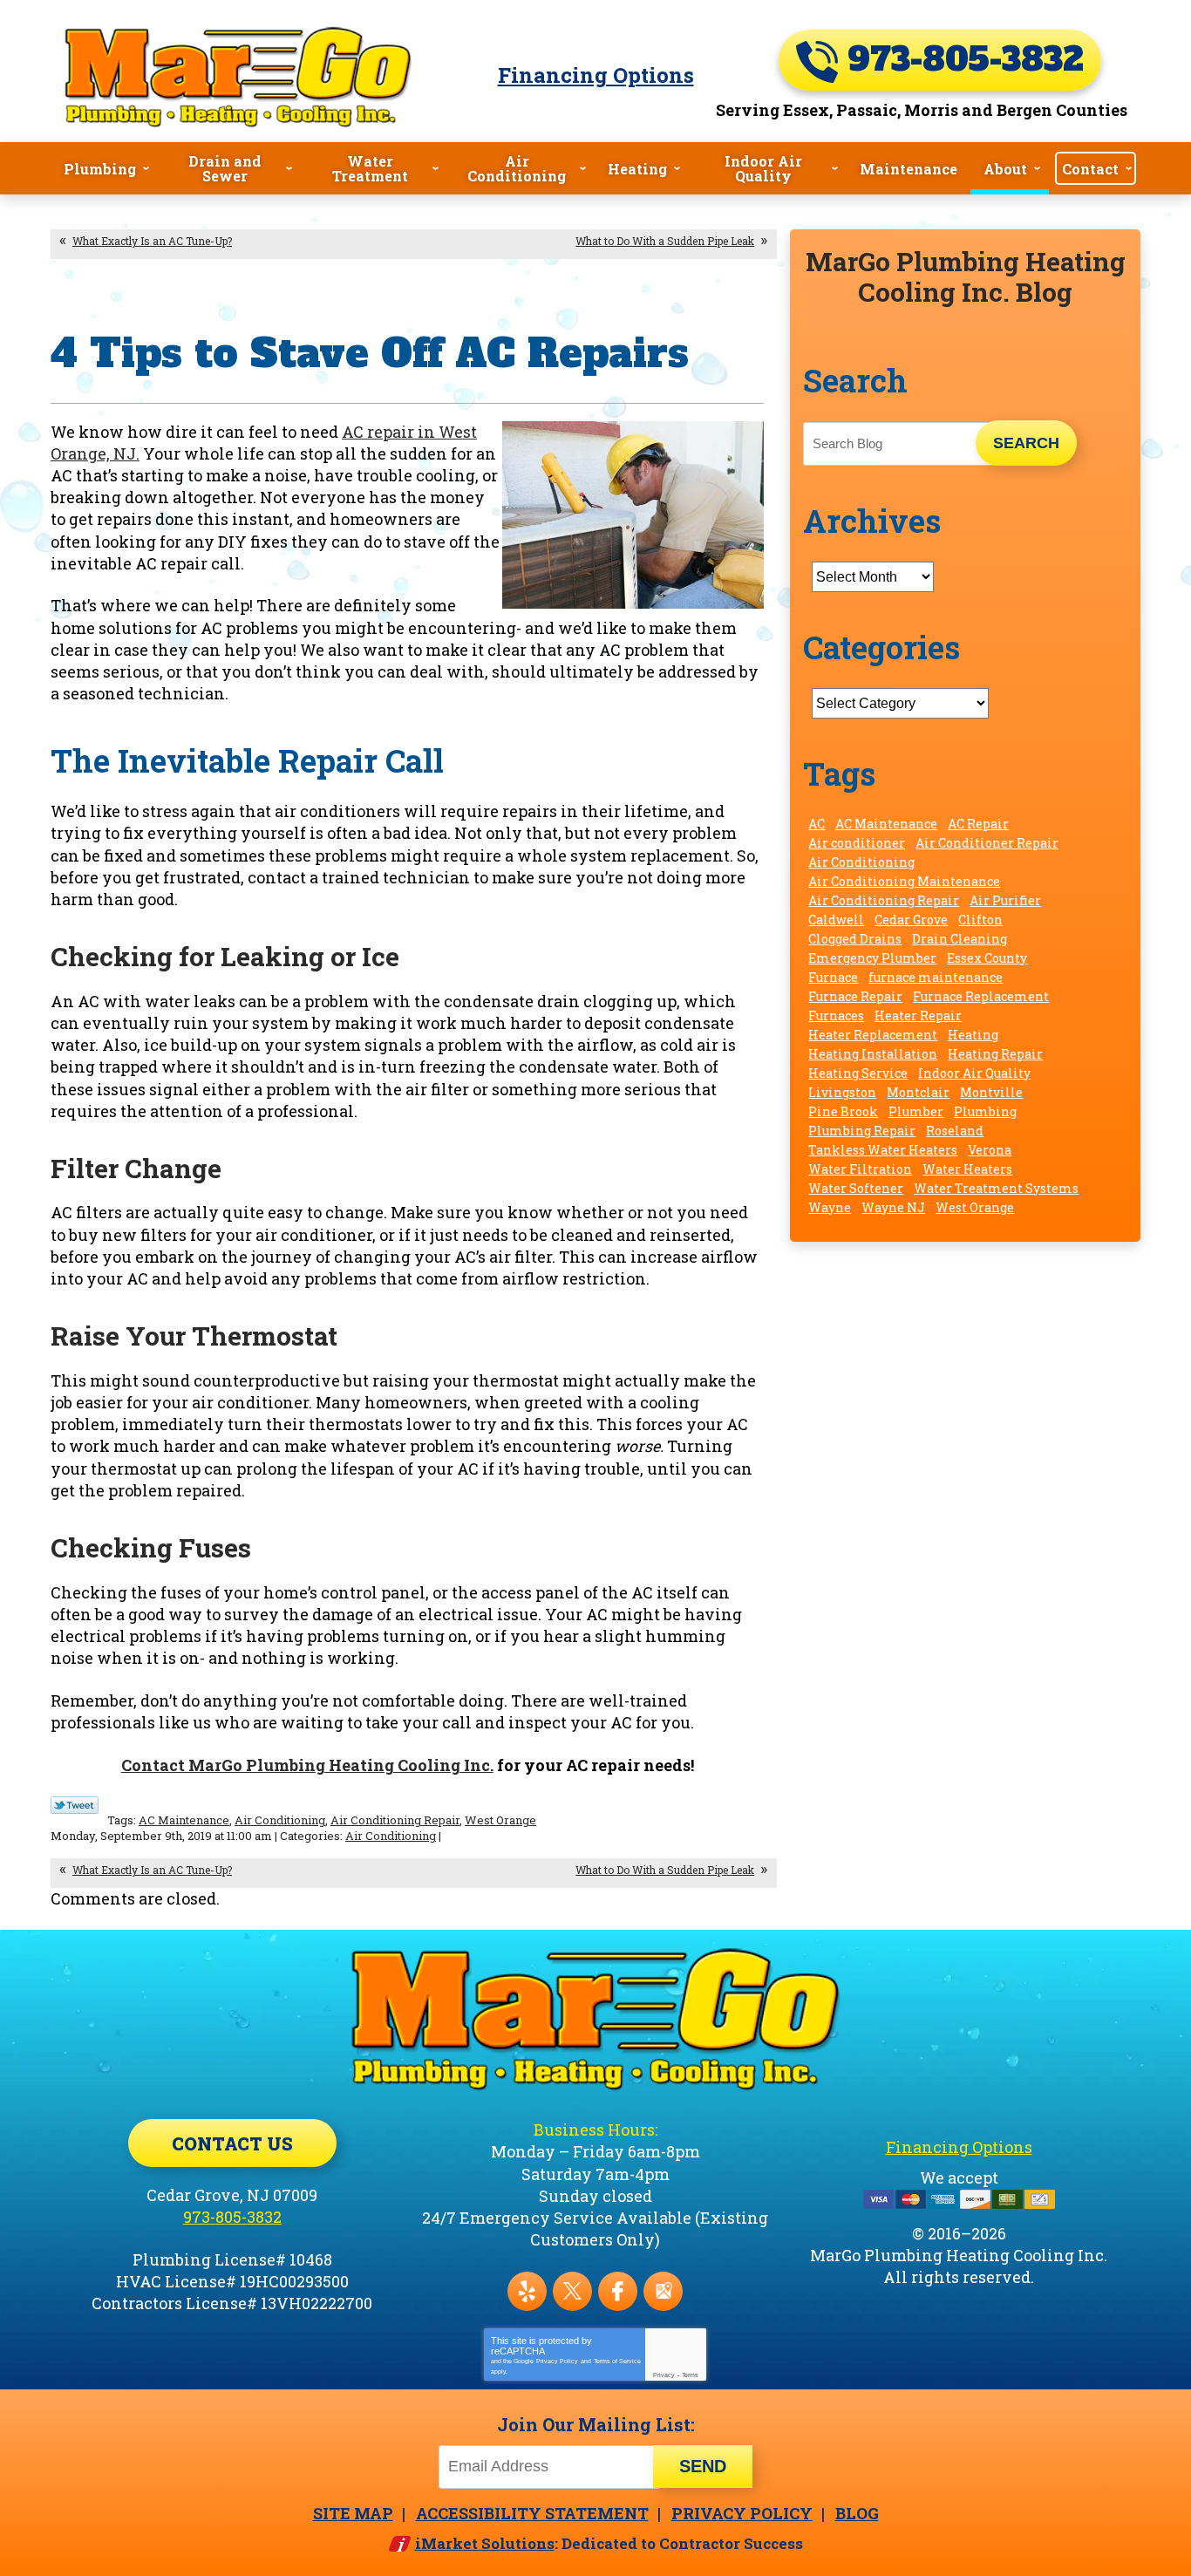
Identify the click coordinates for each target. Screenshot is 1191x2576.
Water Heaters (967, 1169)
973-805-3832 (961, 60)
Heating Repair (995, 1054)
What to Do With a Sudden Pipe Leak (665, 241)
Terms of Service (617, 2361)
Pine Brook (843, 1111)
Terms (690, 2375)
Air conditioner (857, 843)
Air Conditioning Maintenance (904, 881)
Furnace (833, 977)
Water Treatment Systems (996, 1188)
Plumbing (985, 1111)
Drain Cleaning (960, 939)
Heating (973, 1035)
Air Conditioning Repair (395, 1820)
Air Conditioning (280, 1820)
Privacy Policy (557, 2361)
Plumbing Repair (862, 1131)
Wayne (830, 1207)
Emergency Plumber (872, 958)
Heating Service (858, 1073)
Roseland (955, 1131)
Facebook (618, 2291)
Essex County (987, 958)
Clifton (980, 920)
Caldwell (836, 920)
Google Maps (663, 2291)
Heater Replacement (873, 1035)
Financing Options (596, 75)
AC (817, 824)
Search (1026, 443)
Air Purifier (1005, 900)
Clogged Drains (855, 939)
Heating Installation (873, 1054)
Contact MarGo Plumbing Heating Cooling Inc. (307, 1765)
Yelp (527, 2291)
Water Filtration (860, 1169)
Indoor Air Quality (974, 1073)
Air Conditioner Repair (987, 843)
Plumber (916, 1111)
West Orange (500, 1820)
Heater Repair (918, 1015)
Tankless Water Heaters (883, 1150)
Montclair (918, 1092)
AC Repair (978, 824)
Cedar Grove (911, 920)
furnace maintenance (936, 977)
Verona (990, 1150)
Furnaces (836, 1015)
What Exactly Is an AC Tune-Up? (152, 241)
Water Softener (856, 1188)
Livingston (842, 1092)
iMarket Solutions (485, 2543)
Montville (991, 1092)
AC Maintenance (184, 1820)
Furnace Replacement (981, 996)
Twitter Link (75, 1805)
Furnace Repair (855, 996)
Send (703, 2466)
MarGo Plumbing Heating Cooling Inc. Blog (966, 276)
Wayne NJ (893, 1207)
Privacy (664, 2375)
